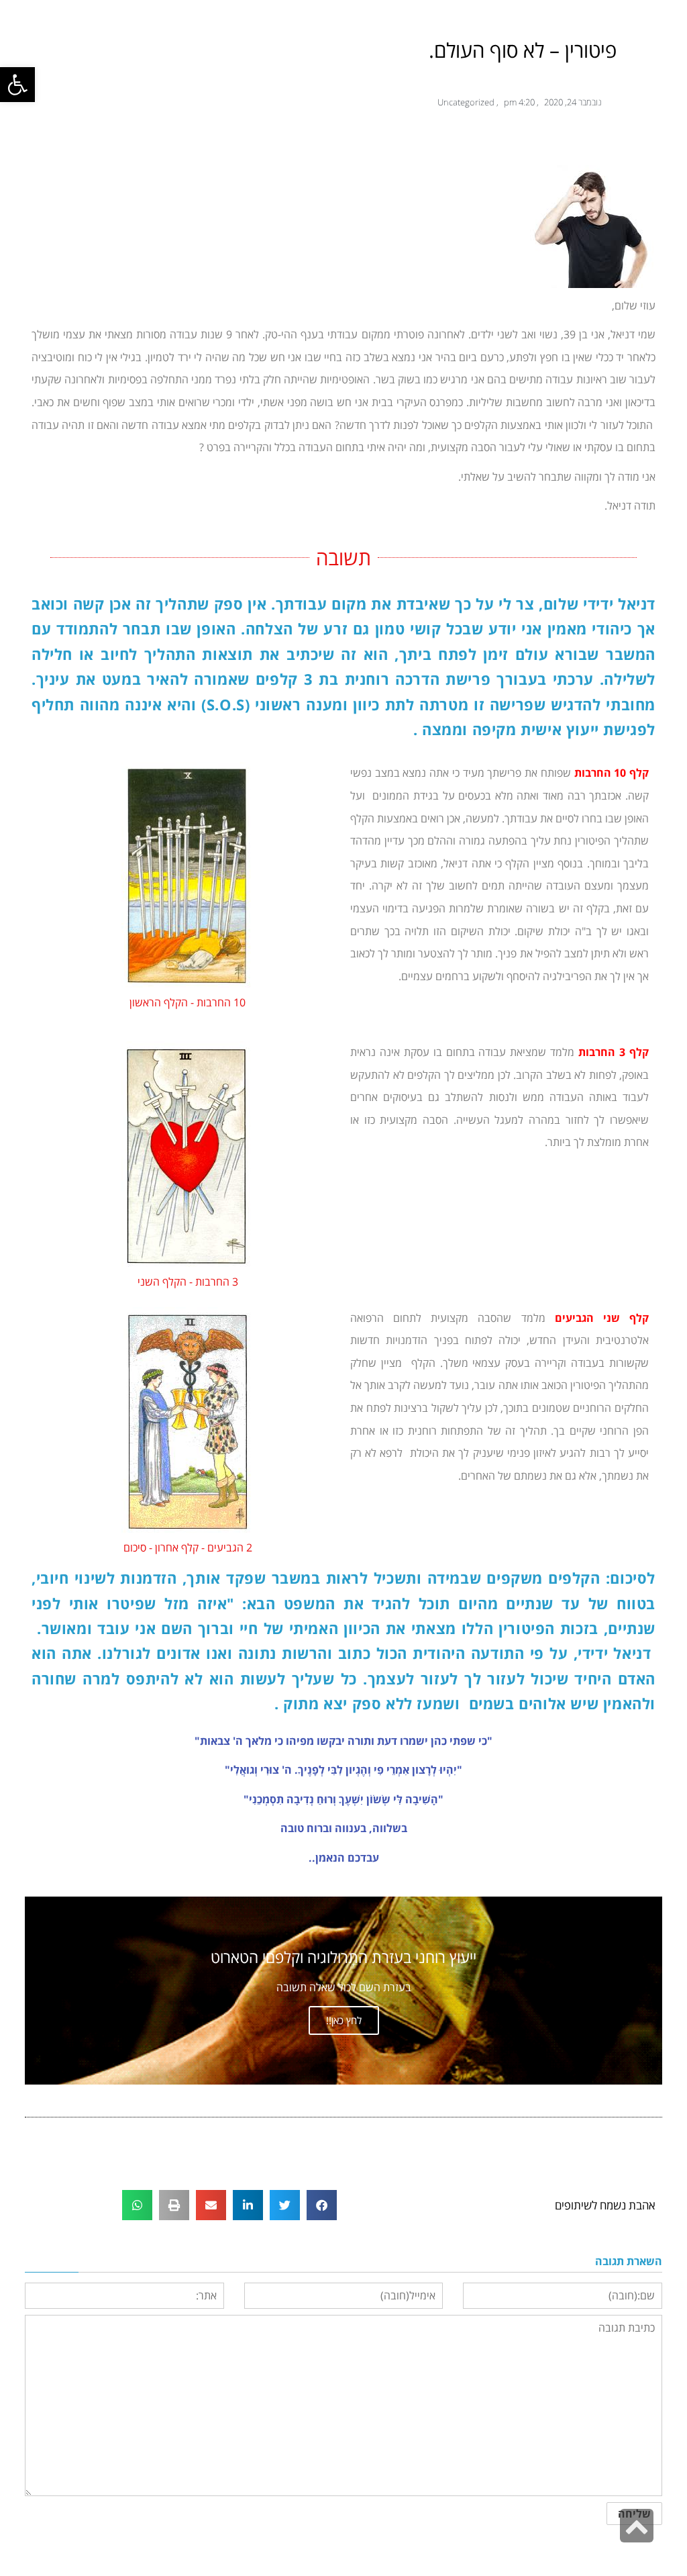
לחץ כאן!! (344, 2020)
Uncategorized (466, 102)
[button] (17, 85)
